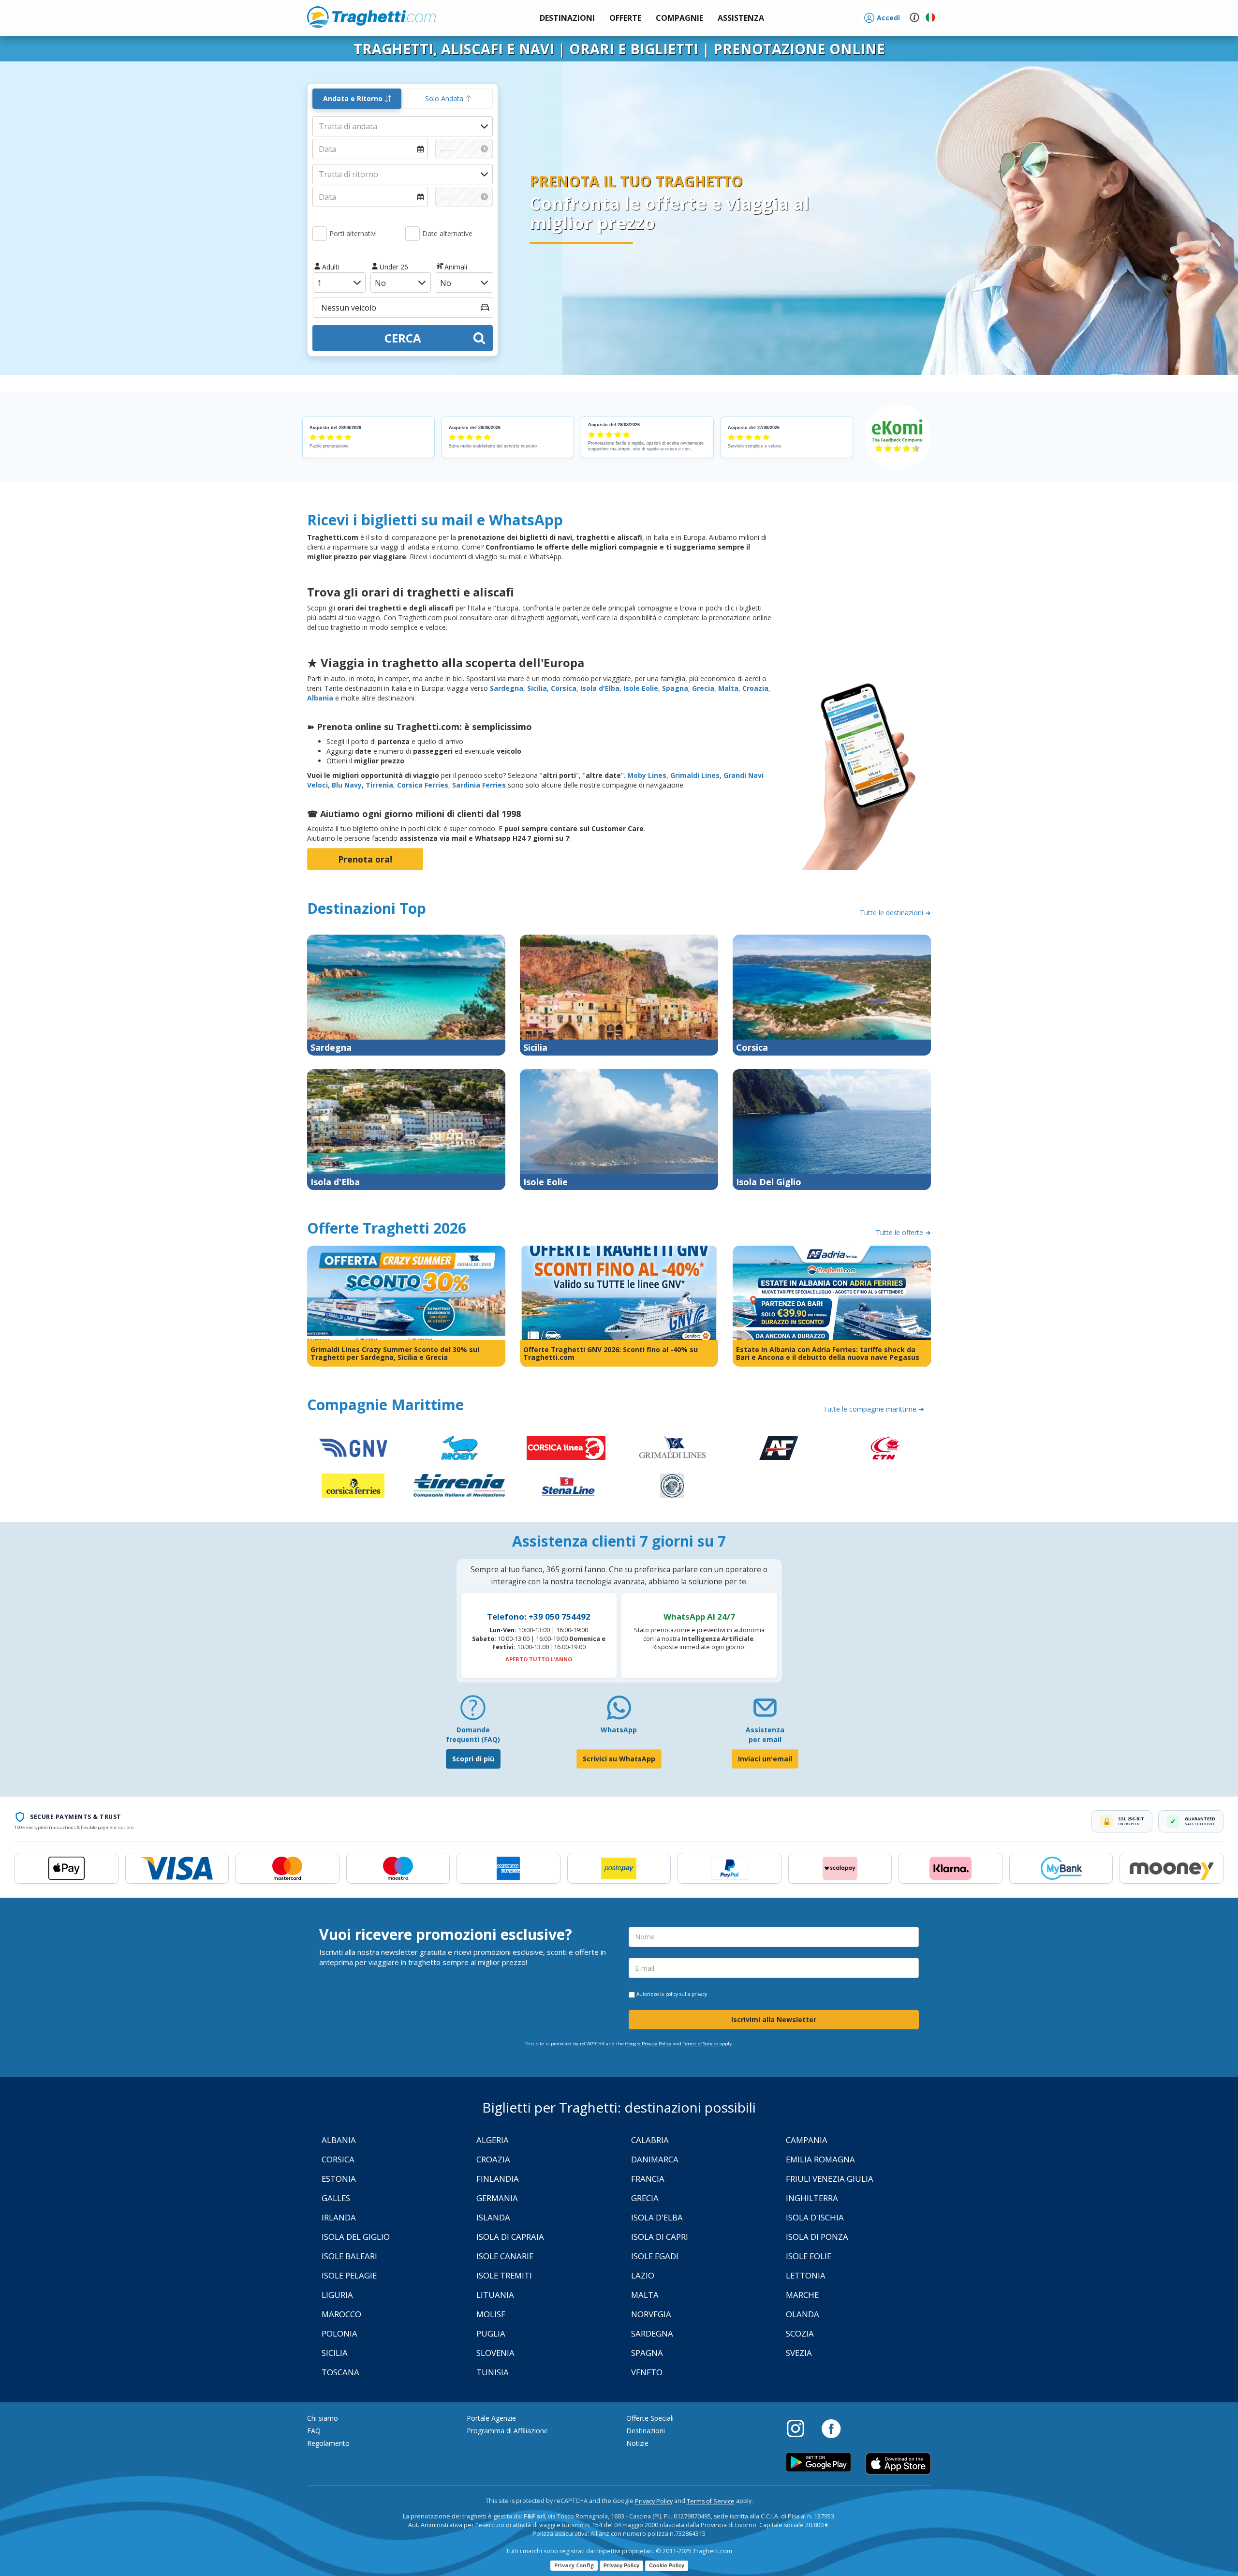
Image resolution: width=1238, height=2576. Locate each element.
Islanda (493, 2217)
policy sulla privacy (686, 1994)
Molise (491, 2314)
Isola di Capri (660, 2237)
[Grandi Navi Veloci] (353, 1448)
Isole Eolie (641, 688)
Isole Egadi (655, 2256)
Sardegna (507, 688)
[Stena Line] (566, 1486)
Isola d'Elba (600, 688)
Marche (802, 2295)
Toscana (340, 2372)
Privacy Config (574, 2565)
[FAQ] (473, 1711)
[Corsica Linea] (566, 1448)
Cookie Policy (667, 2565)
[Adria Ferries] (779, 1448)
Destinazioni (646, 2431)
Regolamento (328, 2443)
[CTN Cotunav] (885, 1448)
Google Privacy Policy (648, 2044)
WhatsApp (619, 1730)
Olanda (803, 2314)
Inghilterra (812, 2198)
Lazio (643, 2275)
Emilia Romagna (820, 2159)
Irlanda (339, 2217)
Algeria (493, 2140)
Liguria (337, 2295)
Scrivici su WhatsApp (619, 1759)
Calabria (650, 2140)
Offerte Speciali (650, 2418)
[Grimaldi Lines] (672, 1448)
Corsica (564, 688)
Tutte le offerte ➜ (903, 1232)
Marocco (341, 2314)
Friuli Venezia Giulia (830, 2179)
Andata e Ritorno (354, 98)
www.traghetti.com (371, 17)
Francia (648, 2179)
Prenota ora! (365, 859)
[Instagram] (800, 2428)
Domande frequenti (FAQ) (473, 1735)
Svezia (799, 2353)
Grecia (703, 688)
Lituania (495, 2295)
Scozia (800, 2333)
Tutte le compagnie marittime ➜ (874, 1409)
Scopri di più (473, 1759)
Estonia (339, 2179)
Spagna (675, 688)
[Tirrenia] (459, 1486)
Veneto (647, 2372)
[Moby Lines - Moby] (459, 1448)
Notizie (637, 2443)
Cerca (403, 338)
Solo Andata (445, 98)
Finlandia (498, 2179)
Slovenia (495, 2353)
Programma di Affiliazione (507, 2431)
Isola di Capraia (510, 2237)
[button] (741, 18)
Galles (336, 2198)
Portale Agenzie (491, 2418)
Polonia (339, 2333)
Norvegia (651, 2314)
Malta (728, 688)
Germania (497, 2198)
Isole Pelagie (349, 2275)
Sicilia (537, 688)
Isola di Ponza (817, 2237)
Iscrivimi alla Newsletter (774, 2019)
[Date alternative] (413, 234)
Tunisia (493, 2372)
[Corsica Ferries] (353, 1486)
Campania (807, 2140)
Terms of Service (700, 2044)
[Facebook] (831, 2428)
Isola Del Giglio (356, 2237)
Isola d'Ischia (815, 2217)
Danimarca (655, 2159)
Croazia (755, 688)
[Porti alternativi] (320, 234)
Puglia (491, 2333)
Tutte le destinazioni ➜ (895, 913)
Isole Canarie (505, 2256)
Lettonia (806, 2275)
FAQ (314, 2431)
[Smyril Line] (672, 1486)
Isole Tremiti (504, 2275)
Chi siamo (323, 2418)
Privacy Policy (654, 2501)
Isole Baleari (349, 2256)
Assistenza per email (765, 1735)
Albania (320, 698)
